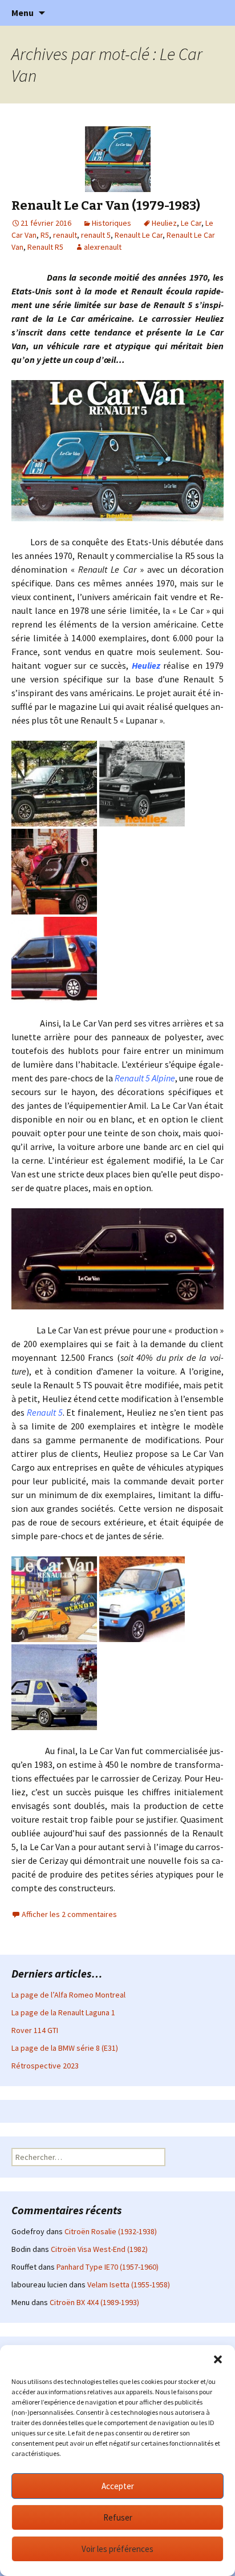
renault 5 (96, 235)
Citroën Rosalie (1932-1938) (111, 2231)
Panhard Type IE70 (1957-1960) (108, 2267)
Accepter (118, 2486)
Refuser (118, 2517)
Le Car (191, 223)
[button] (218, 2359)
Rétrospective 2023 (45, 2066)
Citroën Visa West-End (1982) (99, 2249)
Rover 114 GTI (35, 2030)
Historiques (112, 223)
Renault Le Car (139, 235)
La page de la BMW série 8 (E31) (65, 2048)
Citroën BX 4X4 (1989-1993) (94, 2302)
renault (65, 235)
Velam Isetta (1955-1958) (129, 2285)
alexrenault (103, 247)
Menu (23, 13)
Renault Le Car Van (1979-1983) (106, 205)
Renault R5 (45, 247)
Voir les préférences (117, 2549)
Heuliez (164, 223)
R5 (45, 235)
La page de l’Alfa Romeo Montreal (68, 1995)
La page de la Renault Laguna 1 (63, 2012)
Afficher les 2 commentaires (69, 1914)
